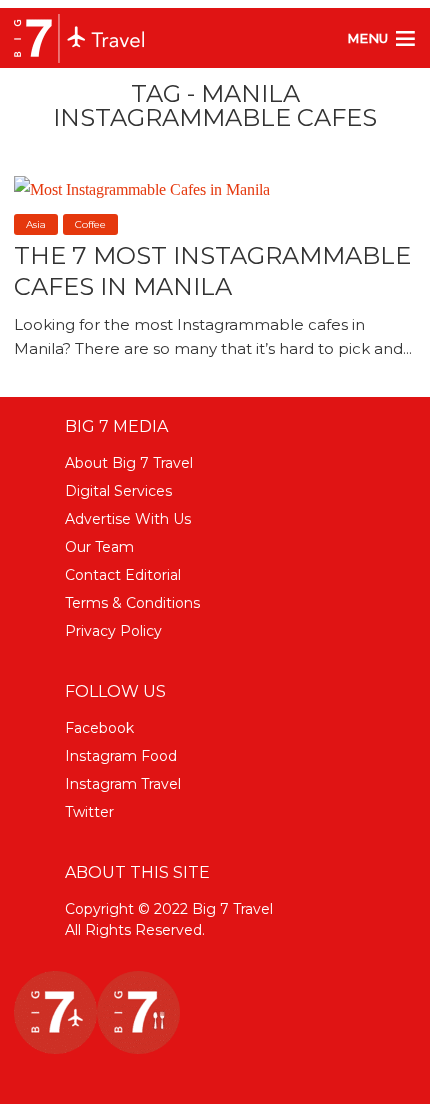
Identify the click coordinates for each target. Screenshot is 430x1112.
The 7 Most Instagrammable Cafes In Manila (212, 271)
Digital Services (118, 491)
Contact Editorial (123, 575)
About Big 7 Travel (129, 463)
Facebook (99, 728)
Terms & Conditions (132, 603)
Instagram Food (121, 756)
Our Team (99, 547)
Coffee (90, 224)
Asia (36, 224)
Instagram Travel (123, 784)
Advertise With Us (128, 519)
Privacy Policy (113, 631)
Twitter (89, 812)
